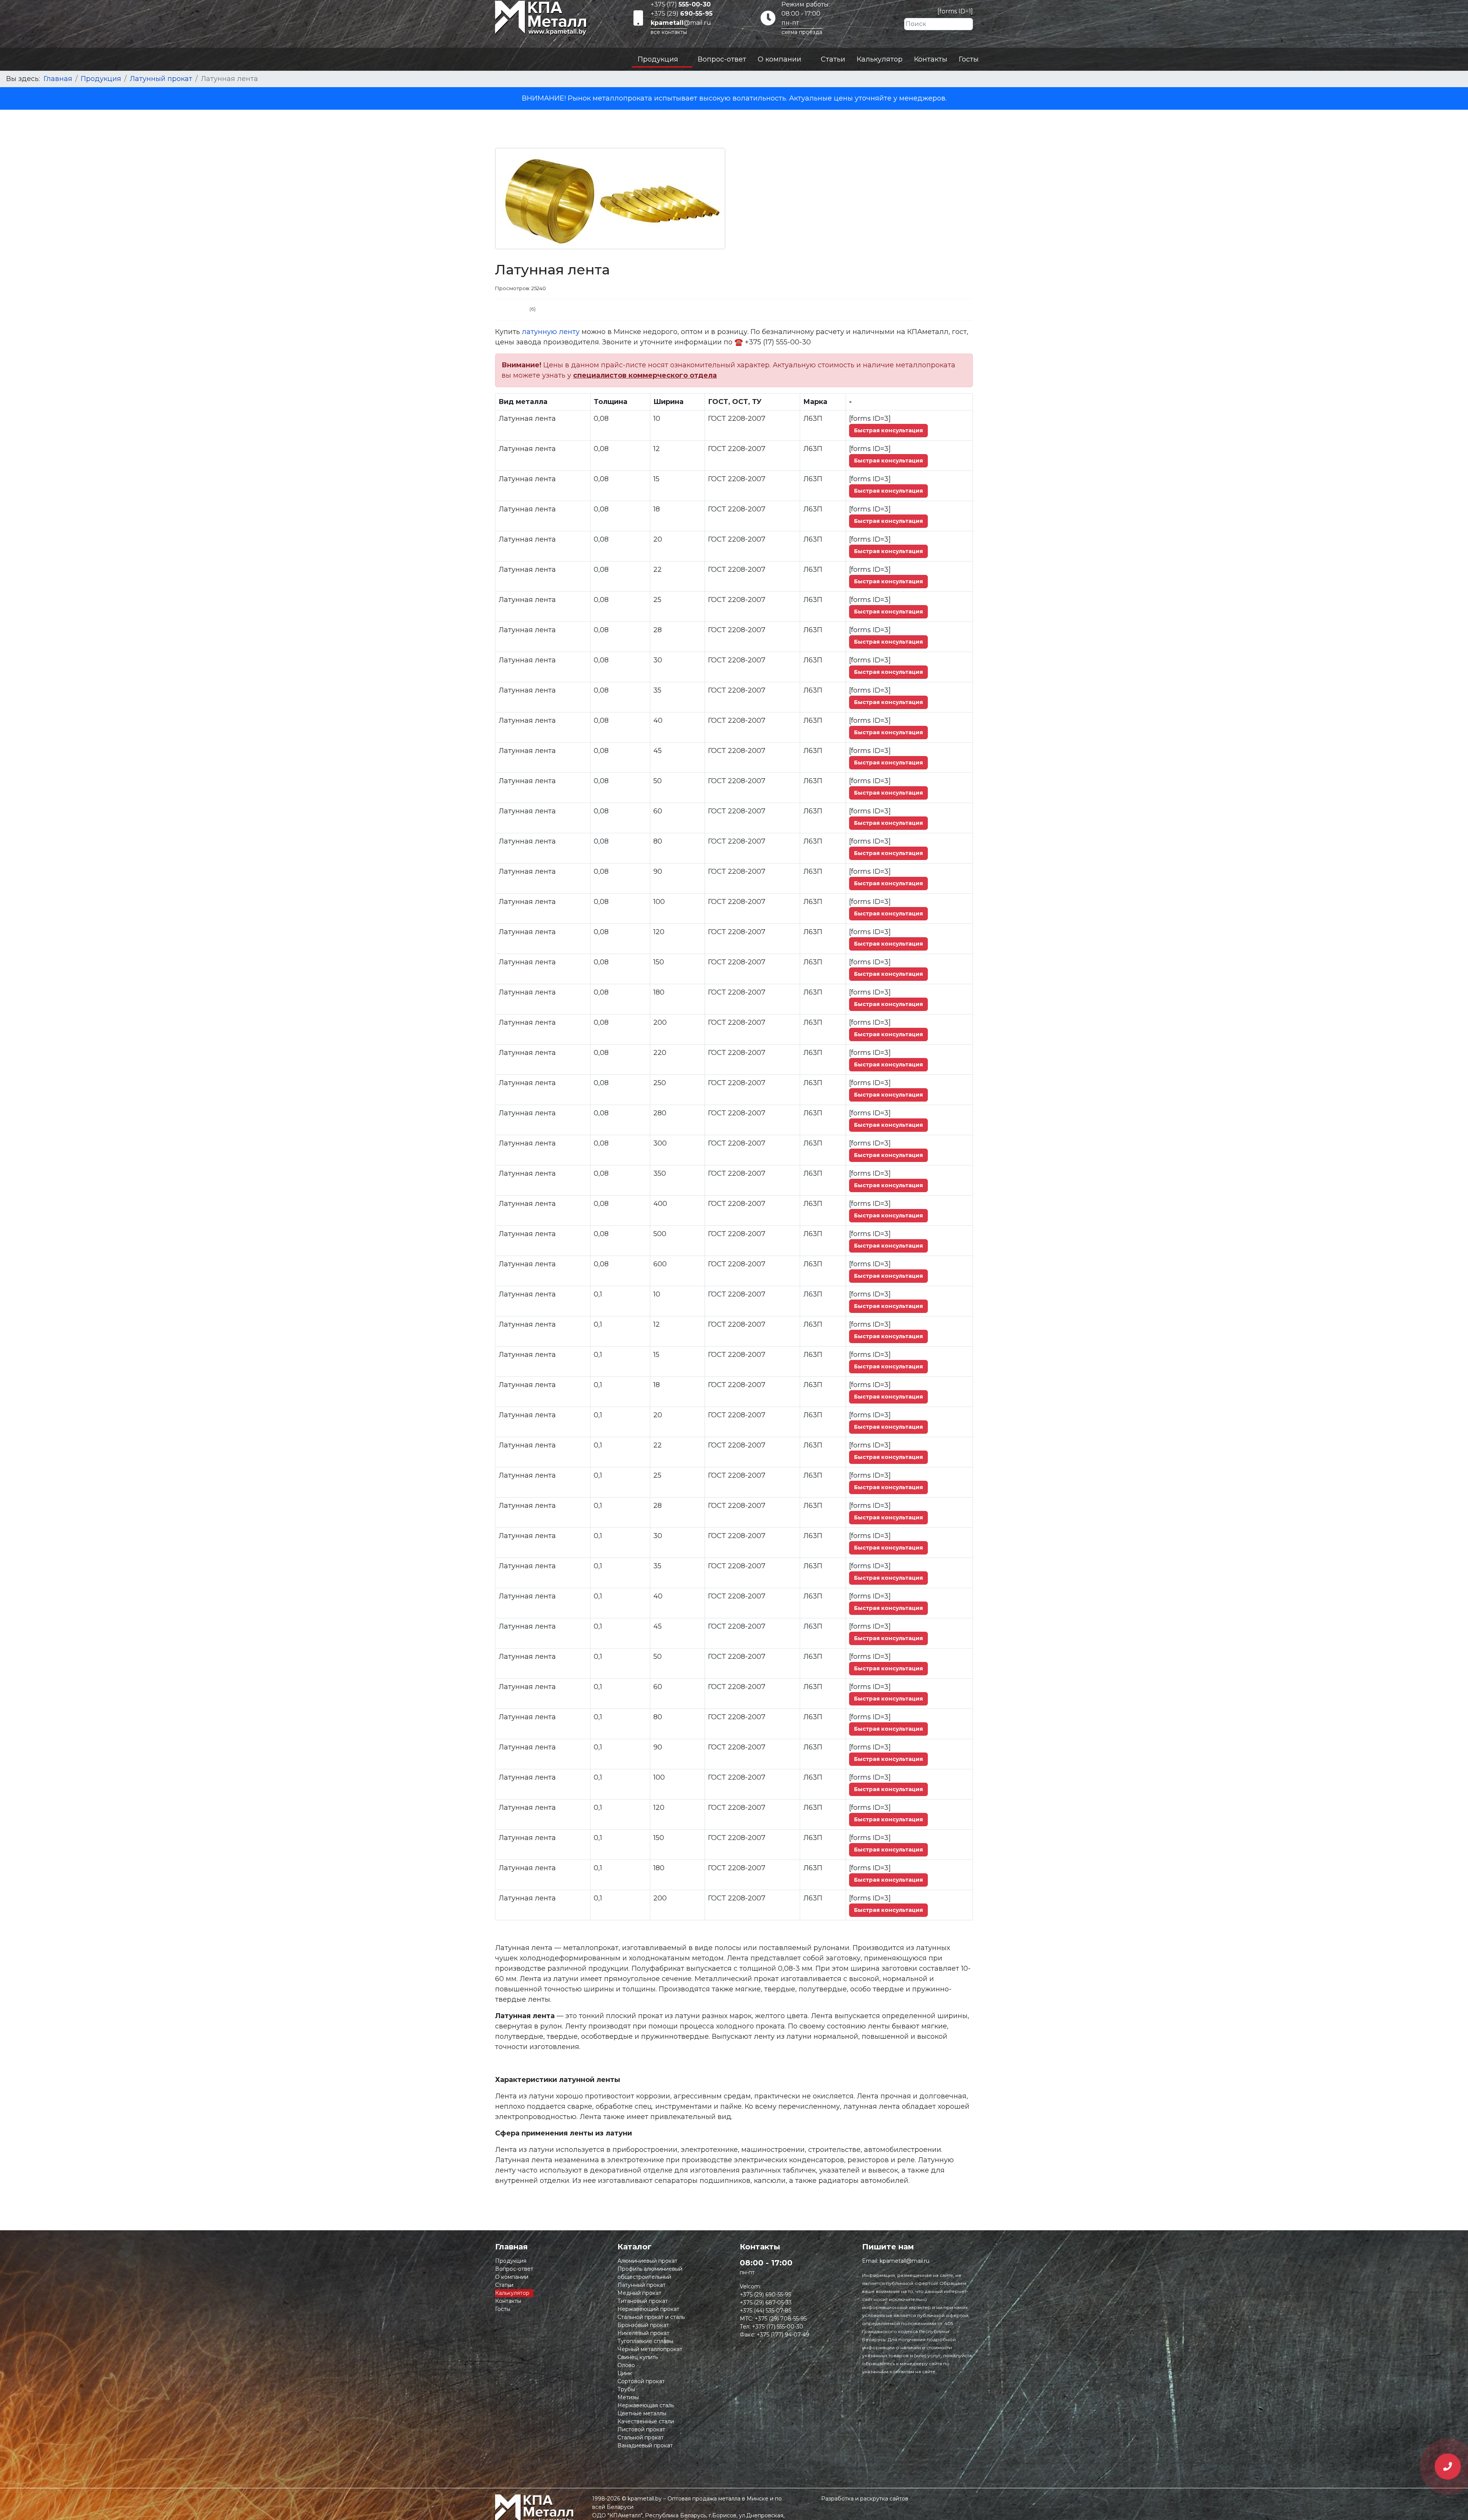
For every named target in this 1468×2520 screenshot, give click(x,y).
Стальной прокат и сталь (651, 2317)
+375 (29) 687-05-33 (766, 2303)
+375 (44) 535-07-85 (766, 2311)
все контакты (669, 32)
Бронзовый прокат (643, 2325)
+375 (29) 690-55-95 (765, 2294)
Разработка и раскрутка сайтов (865, 2499)
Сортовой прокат (641, 2381)
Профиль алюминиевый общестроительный (650, 2273)
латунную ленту (552, 332)
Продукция (658, 59)
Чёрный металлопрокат (650, 2349)
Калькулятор (880, 59)
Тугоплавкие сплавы (645, 2341)
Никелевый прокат (643, 2333)
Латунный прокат (641, 2285)
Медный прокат (639, 2293)
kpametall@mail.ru (905, 2261)
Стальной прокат (641, 2437)
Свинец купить (638, 2357)
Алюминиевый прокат (647, 2261)
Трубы (626, 2389)
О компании (779, 59)
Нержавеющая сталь (646, 2405)
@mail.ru (681, 23)
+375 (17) (681, 4)
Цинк (625, 2373)
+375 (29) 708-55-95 (781, 2319)
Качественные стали (646, 2421)
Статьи (833, 59)
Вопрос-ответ (722, 59)
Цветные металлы (642, 2413)
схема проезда (802, 32)
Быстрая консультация (888, 430)
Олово (626, 2365)
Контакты (931, 59)
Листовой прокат (641, 2429)
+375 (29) (682, 14)
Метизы (628, 2397)
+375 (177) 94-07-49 (783, 2335)
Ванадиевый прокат (645, 2445)
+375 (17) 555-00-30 (778, 2327)
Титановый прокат (643, 2301)
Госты (969, 59)
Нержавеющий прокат (648, 2309)
